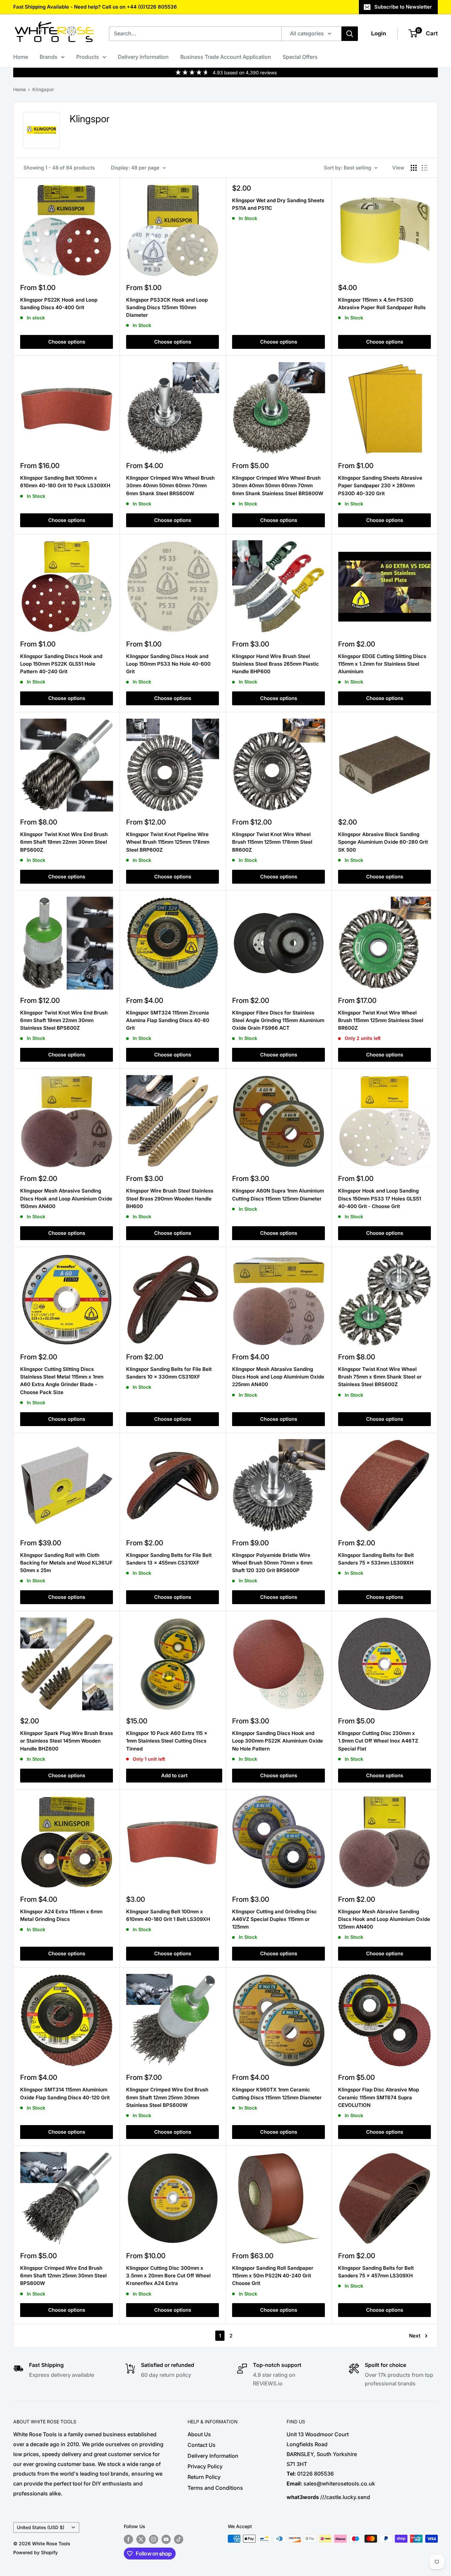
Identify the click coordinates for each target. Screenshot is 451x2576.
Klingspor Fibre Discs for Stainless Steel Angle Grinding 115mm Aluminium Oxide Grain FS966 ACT (278, 1020)
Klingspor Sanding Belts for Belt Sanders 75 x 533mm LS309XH (376, 1559)
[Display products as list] (425, 168)
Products (88, 57)
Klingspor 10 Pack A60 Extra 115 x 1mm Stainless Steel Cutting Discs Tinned (167, 1741)
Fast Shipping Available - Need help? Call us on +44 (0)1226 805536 (95, 7)
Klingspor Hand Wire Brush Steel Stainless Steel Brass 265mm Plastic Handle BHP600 (276, 664)
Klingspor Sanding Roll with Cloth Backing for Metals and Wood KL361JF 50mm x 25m (66, 1563)
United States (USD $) (41, 2527)
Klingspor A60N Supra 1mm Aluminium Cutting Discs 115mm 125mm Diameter (278, 1195)
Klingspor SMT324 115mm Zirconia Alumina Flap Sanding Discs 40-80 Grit (168, 1020)
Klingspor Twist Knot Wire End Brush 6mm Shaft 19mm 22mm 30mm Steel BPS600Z (64, 842)
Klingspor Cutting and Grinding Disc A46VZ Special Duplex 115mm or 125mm (275, 1919)
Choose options (67, 342)
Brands (49, 57)
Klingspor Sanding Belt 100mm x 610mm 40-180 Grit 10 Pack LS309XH (65, 482)
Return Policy (204, 2477)
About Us (199, 2434)
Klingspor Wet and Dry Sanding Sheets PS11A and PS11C (278, 204)
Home (21, 57)
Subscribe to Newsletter (403, 7)
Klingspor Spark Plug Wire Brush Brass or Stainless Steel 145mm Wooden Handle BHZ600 (67, 1741)
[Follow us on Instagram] (154, 2539)
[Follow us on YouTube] (166, 2539)
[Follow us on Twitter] (141, 2539)
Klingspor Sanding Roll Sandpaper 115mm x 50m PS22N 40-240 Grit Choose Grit (273, 2276)
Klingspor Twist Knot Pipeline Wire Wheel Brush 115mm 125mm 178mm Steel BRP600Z (168, 842)
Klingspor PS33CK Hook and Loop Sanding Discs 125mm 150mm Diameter (167, 308)
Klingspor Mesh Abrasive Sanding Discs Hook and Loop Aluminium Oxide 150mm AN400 (66, 1198)
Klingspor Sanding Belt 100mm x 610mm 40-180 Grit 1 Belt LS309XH (168, 1915)
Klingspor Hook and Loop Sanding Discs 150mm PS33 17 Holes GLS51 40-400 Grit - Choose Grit (380, 1198)
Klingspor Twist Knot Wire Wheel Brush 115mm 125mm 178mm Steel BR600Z (272, 842)
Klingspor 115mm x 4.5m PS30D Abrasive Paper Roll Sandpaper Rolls (382, 304)
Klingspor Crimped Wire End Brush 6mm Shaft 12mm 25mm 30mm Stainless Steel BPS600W (167, 2097)
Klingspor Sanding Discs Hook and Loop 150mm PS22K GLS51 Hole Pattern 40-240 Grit (61, 664)
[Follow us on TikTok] (179, 2539)
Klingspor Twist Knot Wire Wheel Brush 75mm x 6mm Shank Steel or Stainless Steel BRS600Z (380, 1377)
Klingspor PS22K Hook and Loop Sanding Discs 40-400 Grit (59, 304)
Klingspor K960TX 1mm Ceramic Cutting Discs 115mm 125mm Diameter (277, 2093)
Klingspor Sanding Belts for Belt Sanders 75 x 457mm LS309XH (376, 2272)
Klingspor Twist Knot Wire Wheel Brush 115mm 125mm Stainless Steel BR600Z (381, 1020)
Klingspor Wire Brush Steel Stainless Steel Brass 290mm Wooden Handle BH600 (170, 1198)
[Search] (350, 34)
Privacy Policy (205, 2466)
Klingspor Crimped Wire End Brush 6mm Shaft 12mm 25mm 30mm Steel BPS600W (63, 2276)
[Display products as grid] (414, 168)
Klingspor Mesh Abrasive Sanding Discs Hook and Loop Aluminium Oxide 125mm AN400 (384, 1919)
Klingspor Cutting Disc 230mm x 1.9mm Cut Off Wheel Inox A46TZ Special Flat (378, 1741)
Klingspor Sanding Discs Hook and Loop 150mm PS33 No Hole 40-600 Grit (168, 664)
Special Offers (300, 57)
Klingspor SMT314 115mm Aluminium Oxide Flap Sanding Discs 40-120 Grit (65, 2093)
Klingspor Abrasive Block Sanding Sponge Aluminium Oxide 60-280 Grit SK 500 (383, 842)
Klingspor (43, 89)
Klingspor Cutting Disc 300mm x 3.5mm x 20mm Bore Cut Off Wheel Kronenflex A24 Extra (168, 2276)
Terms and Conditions (215, 2488)
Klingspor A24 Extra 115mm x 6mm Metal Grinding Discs (61, 1915)
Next (415, 2336)
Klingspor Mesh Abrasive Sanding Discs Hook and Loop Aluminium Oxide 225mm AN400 (278, 1377)
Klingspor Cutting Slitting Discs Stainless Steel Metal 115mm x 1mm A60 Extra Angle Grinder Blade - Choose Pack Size (62, 1381)
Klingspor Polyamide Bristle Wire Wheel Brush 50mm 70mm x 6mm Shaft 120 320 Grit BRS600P (272, 1563)
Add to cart (174, 1775)
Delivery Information (143, 57)
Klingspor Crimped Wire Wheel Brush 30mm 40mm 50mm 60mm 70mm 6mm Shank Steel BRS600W (170, 486)
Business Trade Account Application (226, 57)
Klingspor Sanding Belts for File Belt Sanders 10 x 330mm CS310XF (169, 1373)
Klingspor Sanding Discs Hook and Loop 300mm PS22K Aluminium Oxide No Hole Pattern (278, 1741)
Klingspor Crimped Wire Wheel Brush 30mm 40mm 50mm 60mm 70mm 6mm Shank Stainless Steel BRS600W (278, 486)
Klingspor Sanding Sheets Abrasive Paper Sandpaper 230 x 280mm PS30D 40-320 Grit (380, 486)
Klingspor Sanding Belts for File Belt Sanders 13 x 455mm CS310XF (169, 1559)
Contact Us (202, 2445)
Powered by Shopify (35, 2552)
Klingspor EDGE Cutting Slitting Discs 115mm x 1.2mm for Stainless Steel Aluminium (382, 664)
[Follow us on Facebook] (128, 2539)
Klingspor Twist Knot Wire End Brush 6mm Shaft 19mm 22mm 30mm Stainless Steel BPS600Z (64, 1020)
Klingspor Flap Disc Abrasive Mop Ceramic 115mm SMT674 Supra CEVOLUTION (379, 2097)
